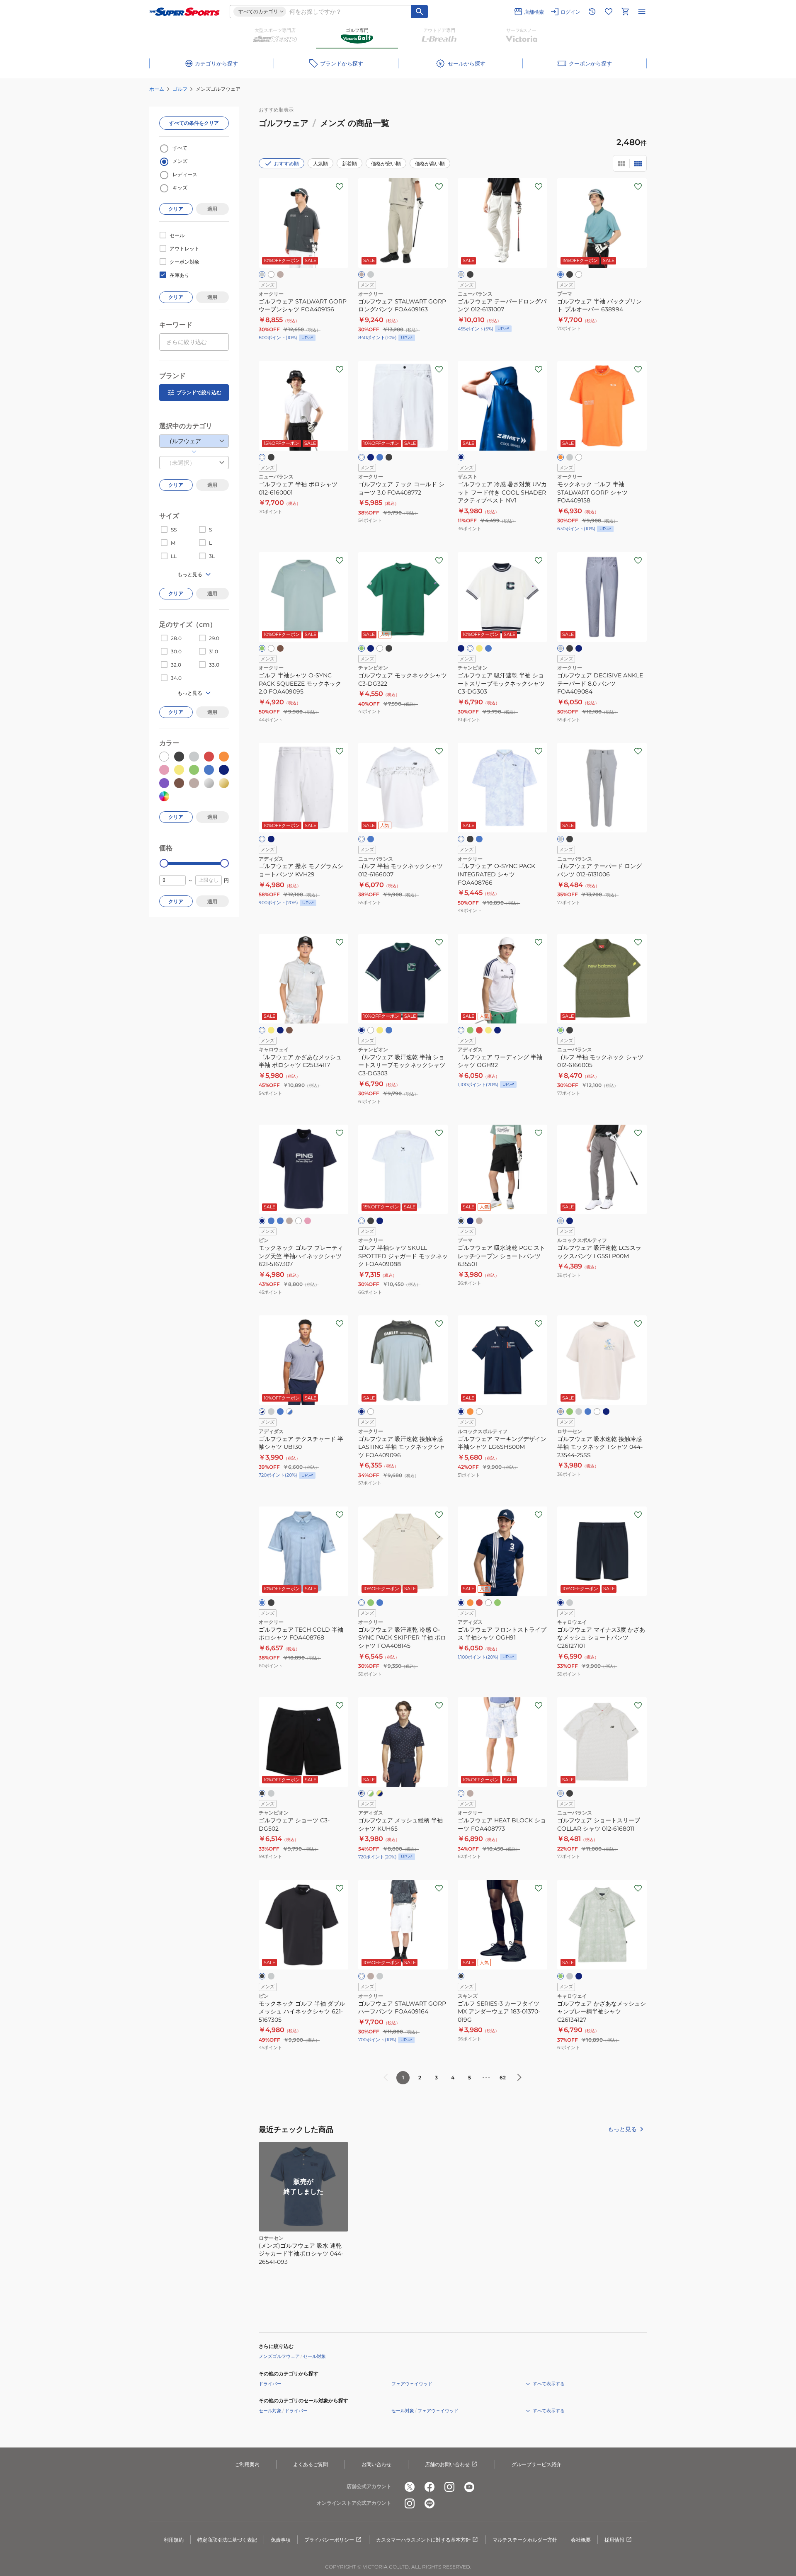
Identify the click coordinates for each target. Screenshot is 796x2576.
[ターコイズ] (280, 1221)
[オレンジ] (561, 457)
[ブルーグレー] (380, 1221)
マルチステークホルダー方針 (525, 2540)
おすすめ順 (286, 164)
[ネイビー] (371, 457)
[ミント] (570, 1412)
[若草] (561, 1976)
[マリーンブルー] (561, 274)
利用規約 (174, 2540)
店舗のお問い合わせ (447, 2464)
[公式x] (410, 2487)
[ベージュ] (289, 1221)
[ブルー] (488, 648)
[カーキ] (289, 1030)
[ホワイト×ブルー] (289, 1412)
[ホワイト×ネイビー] (262, 1412)
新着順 (349, 164)
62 (503, 2078)
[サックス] (588, 1412)
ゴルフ (180, 89)
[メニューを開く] (642, 12)
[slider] (164, 863)
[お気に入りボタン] (340, 187)
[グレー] (262, 274)
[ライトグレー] (461, 274)
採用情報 (614, 2540)
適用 (212, 209)
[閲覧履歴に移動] (592, 12)
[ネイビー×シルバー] (362, 1793)
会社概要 (581, 2540)
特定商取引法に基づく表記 (227, 2540)
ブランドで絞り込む (199, 392)
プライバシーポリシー (329, 2540)
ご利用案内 (247, 2464)
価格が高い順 (430, 164)
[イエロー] (479, 648)
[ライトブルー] (380, 457)
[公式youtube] (469, 2487)
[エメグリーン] (262, 648)
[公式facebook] (430, 2487)
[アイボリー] (362, 1603)
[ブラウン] (280, 648)
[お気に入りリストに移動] (609, 12)
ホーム (157, 89)
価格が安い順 (386, 164)
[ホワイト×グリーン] (371, 1793)
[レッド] (479, 1030)
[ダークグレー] (371, 274)
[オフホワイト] (470, 648)
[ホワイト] (271, 274)
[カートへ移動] (625, 12)
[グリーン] (362, 648)
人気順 (320, 164)
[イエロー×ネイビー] (380, 1793)
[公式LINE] (430, 2503)
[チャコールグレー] (271, 1412)
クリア (176, 209)
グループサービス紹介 (536, 2464)
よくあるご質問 (311, 2464)
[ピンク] (308, 1221)
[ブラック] (470, 274)
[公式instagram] (449, 2487)
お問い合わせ (376, 2464)
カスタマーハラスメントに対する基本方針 (423, 2540)
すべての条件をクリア (194, 123)
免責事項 (281, 2540)
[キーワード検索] (420, 12)
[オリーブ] (561, 1030)
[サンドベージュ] (280, 274)
